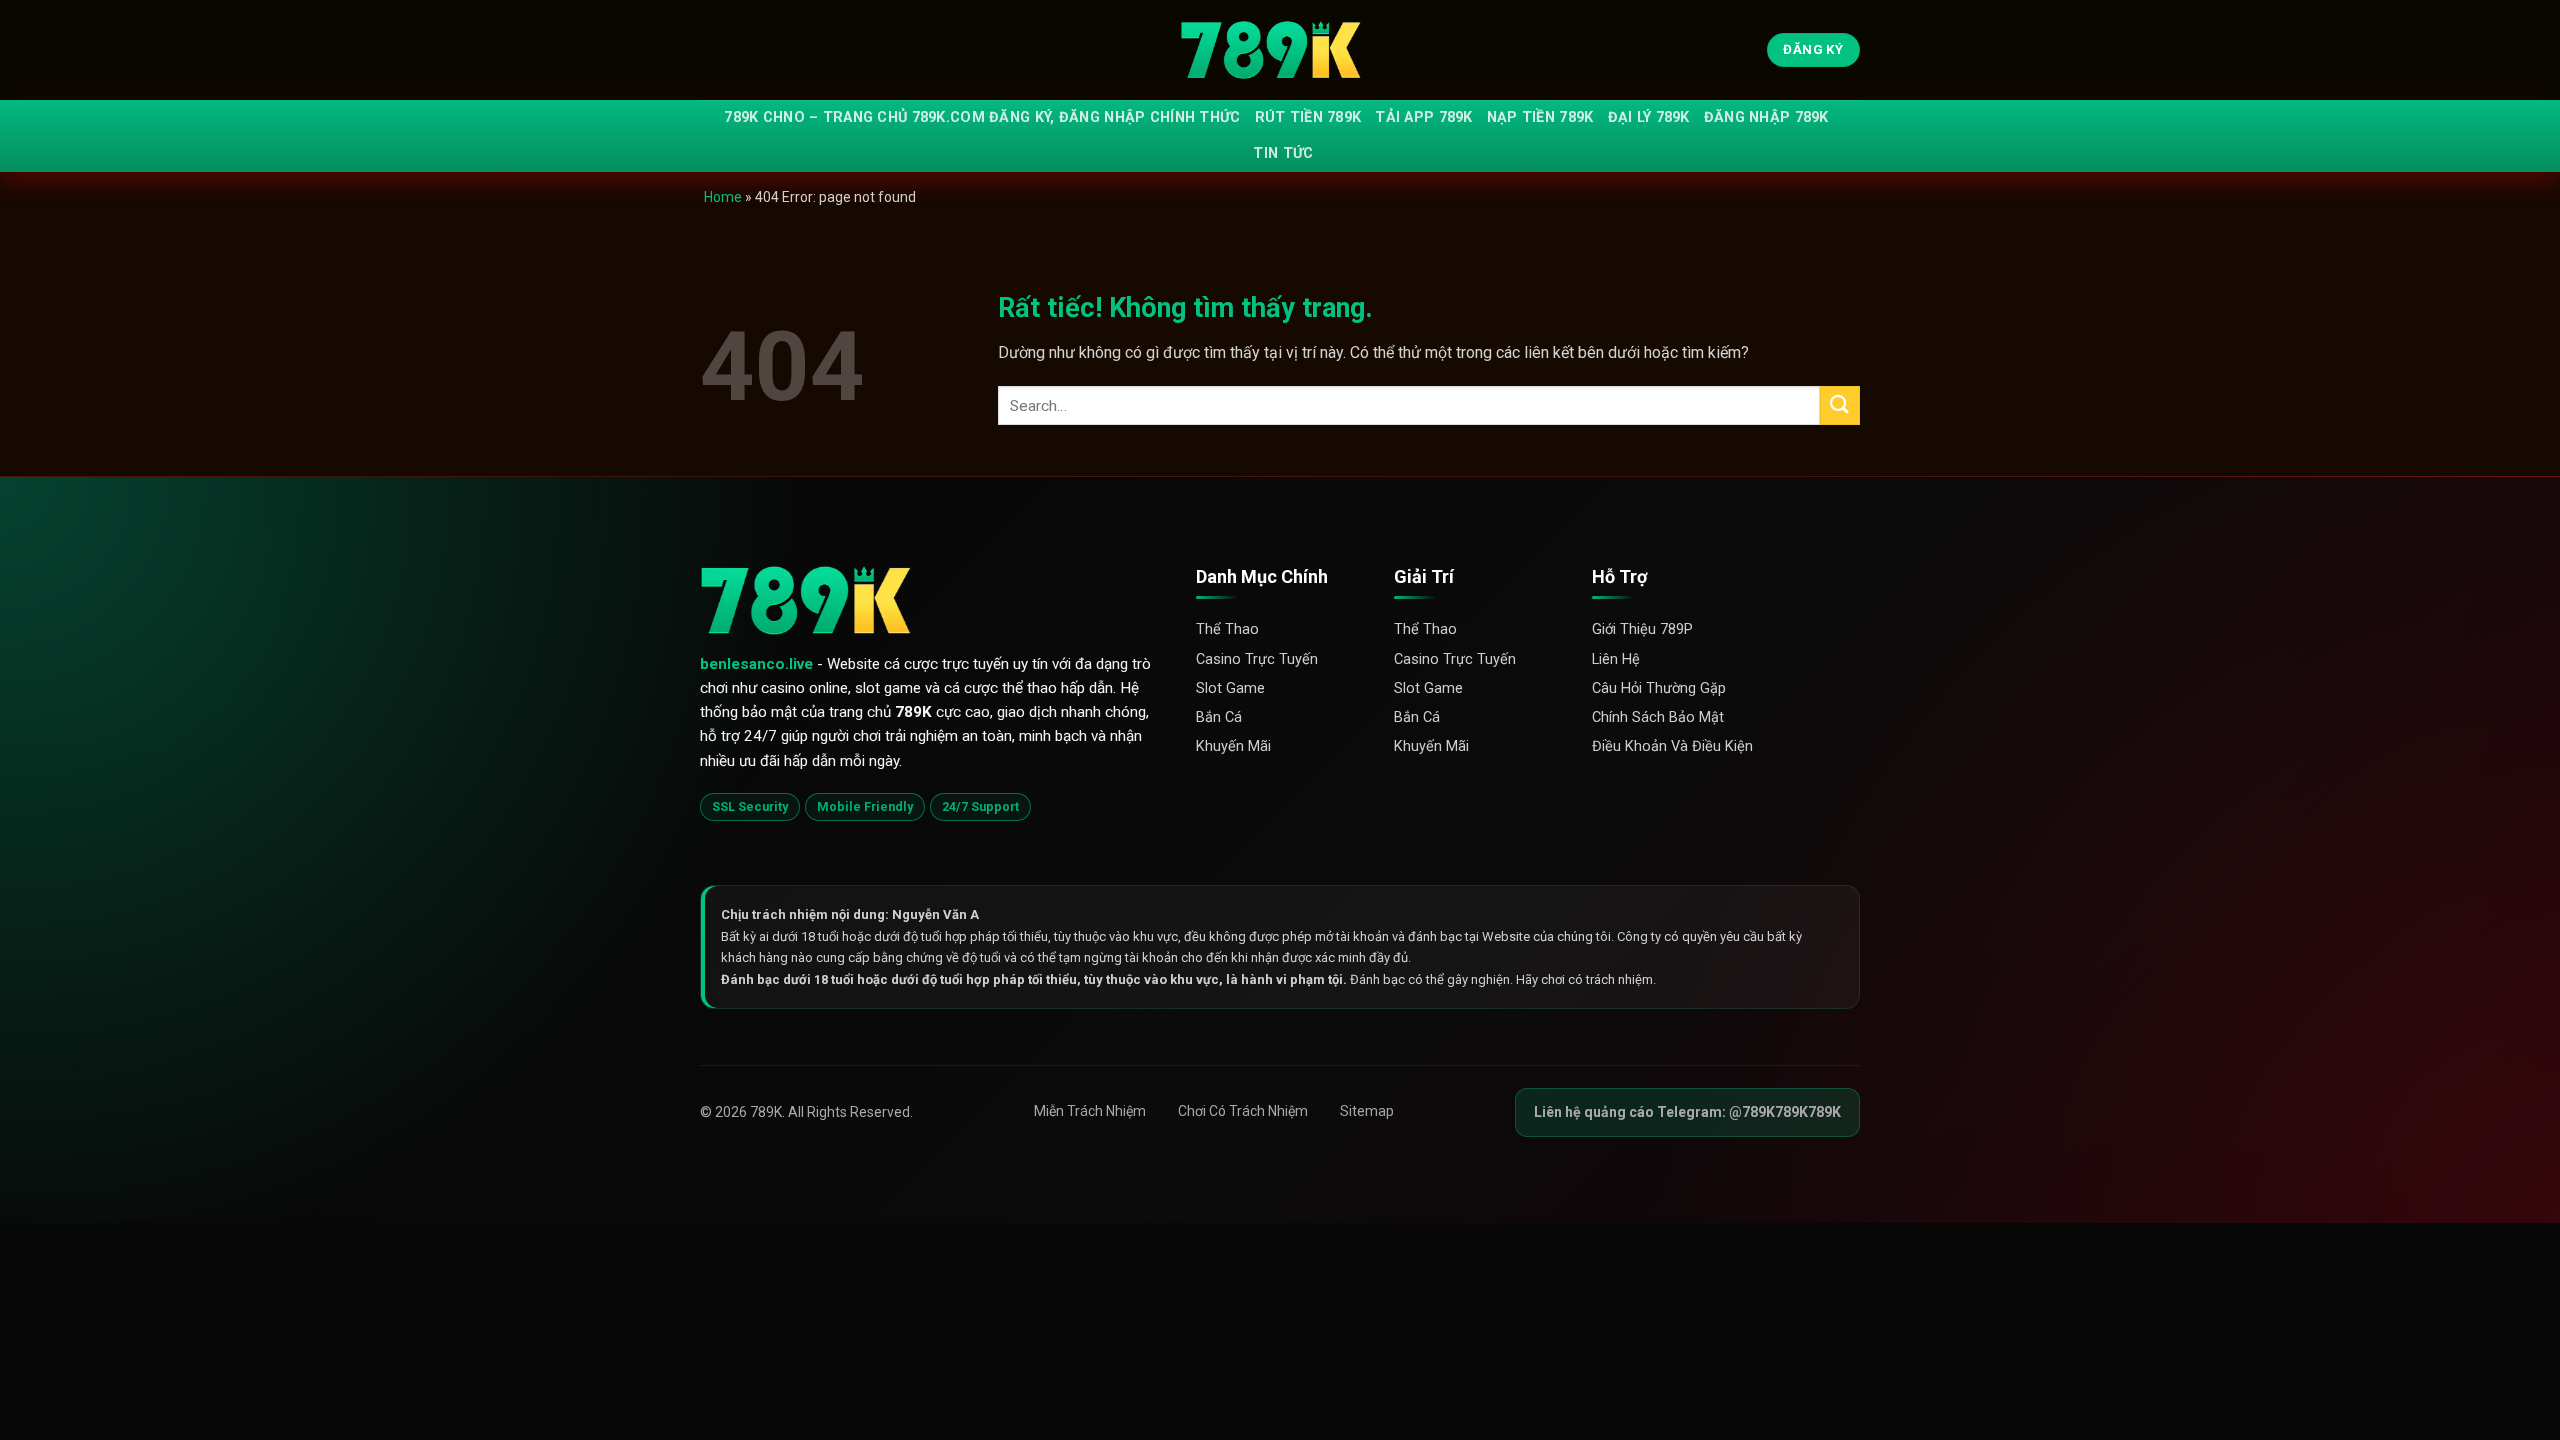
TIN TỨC (1283, 153)
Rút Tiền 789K (1308, 117)
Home (723, 197)
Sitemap (1367, 1111)
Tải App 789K (1423, 117)
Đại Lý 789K (1649, 117)
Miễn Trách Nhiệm (1090, 1111)
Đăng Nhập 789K (1766, 117)
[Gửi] (1840, 405)
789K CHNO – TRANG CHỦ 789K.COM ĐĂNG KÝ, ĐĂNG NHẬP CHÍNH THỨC (982, 117)
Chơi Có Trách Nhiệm (1243, 1111)
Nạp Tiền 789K (1540, 117)
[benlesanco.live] (1280, 50)
